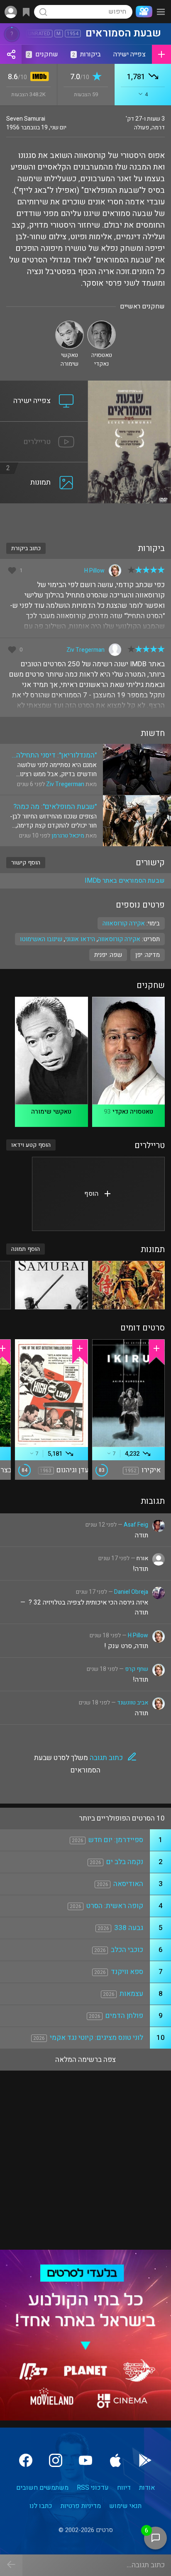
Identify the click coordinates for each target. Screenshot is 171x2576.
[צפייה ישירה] (44, 386)
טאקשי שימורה (51, 1112)
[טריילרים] (44, 427)
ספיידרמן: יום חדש (116, 1840)
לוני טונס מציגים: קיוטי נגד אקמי (96, 2038)
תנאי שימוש (125, 2506)
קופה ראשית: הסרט (115, 1906)
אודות (147, 2488)
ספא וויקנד (127, 1972)
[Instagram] (56, 2460)
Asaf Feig (136, 1525)
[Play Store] (145, 2460)
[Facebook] (26, 2460)
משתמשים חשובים (42, 2488)
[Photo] (128, 1285)
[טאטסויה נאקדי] (101, 324)
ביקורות (87, 54)
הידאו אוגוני (80, 939)
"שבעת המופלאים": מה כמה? (55, 807)
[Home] (142, 12)
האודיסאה (128, 1884)
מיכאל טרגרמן (68, 836)
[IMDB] (38, 77)
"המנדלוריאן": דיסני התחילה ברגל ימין (56, 755)
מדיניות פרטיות (81, 2506)
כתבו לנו (41, 2506)
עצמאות (131, 1994)
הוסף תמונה (26, 1249)
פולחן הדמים (124, 2016)
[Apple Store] (115, 2460)
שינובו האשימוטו (41, 939)
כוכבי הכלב (127, 1950)
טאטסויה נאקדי (133, 1112)
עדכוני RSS (93, 2488)
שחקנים (43, 54)
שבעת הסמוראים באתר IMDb (125, 881)
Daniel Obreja (131, 1592)
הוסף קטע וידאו (31, 1145)
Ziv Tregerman (85, 650)
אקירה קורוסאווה (119, 939)
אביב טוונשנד (133, 1703)
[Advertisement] (85, 518)
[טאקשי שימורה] (70, 324)
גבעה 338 (129, 1928)
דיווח (124, 2488)
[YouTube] (85, 2460)
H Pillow (94, 571)
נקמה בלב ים (125, 1862)
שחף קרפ (137, 1669)
